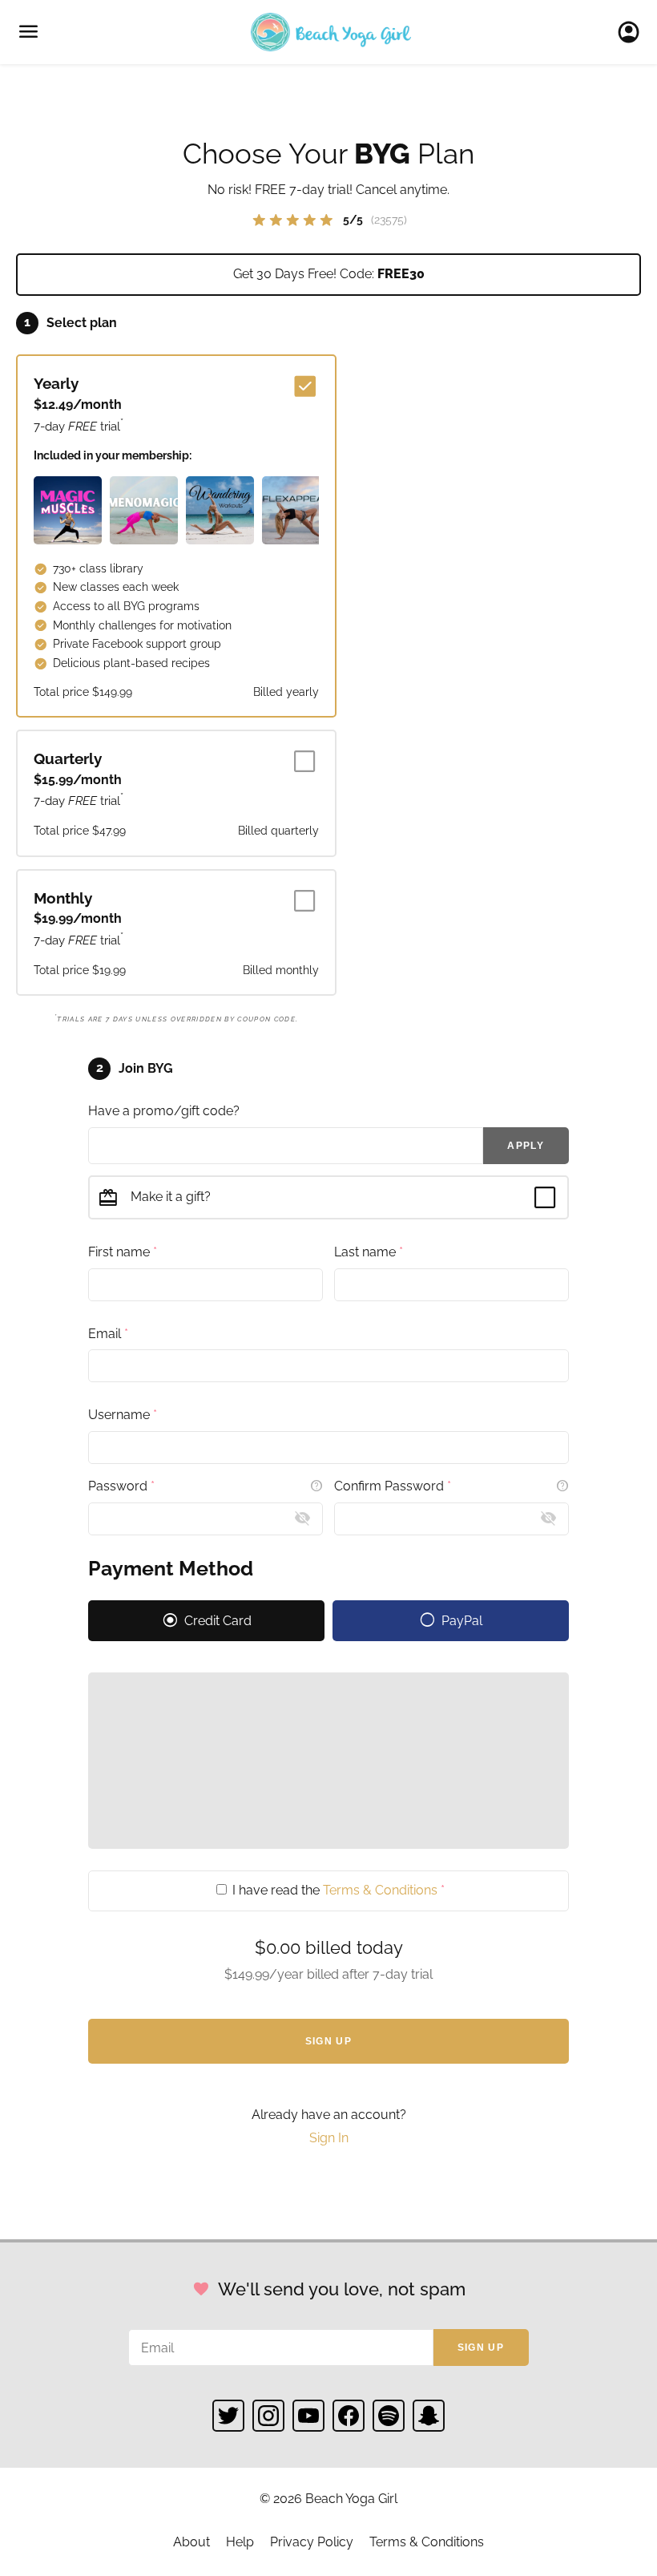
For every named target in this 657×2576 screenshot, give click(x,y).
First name (123, 1252)
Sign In (633, 32)
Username (123, 1415)
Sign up (481, 2348)
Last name (369, 1252)
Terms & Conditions (380, 1890)
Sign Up (328, 2041)
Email (108, 1334)
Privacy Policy (312, 2542)
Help (240, 2542)
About (191, 2542)
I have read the (337, 1890)
